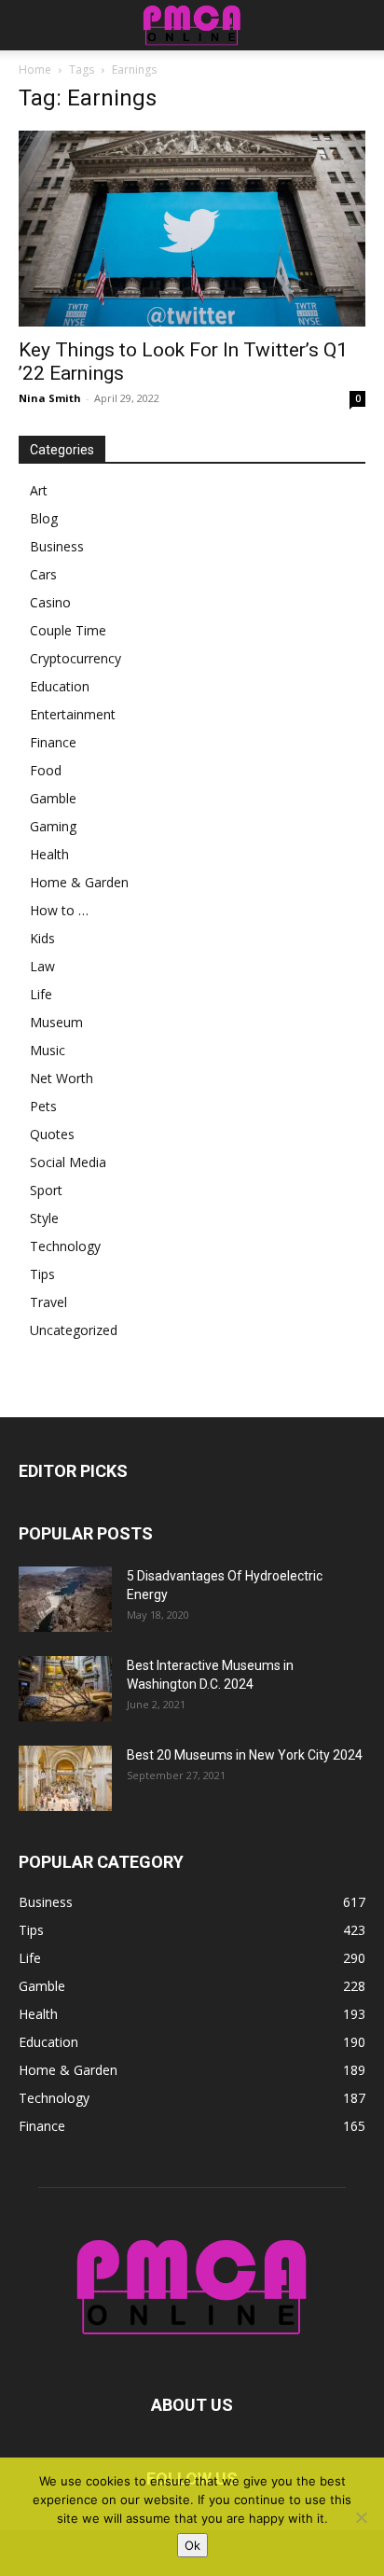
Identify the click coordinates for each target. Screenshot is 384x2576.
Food (46, 770)
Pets (43, 1106)
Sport (46, 1190)
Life (41, 994)
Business (57, 546)
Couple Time (68, 630)
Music (48, 1050)
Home (35, 70)
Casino (50, 602)
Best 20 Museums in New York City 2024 (245, 1755)
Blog (44, 518)
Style (44, 1218)
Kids (42, 938)
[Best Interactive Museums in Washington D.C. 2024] (65, 1689)
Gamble (53, 798)
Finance (53, 742)
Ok (192, 2545)
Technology (65, 1246)
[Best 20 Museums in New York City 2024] (65, 1778)
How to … (59, 910)
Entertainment (73, 714)
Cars (43, 574)
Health (49, 854)
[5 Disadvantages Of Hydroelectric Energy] (65, 1599)
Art (39, 490)
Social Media (68, 1162)
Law (42, 966)
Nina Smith (50, 398)
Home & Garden (79, 882)
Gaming (53, 826)
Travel (48, 1302)
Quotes (52, 1134)
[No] (361, 2517)
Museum (56, 1022)
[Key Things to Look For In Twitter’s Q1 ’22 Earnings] (192, 229)
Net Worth (62, 1078)
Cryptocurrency (75, 658)
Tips (42, 1274)
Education (60, 686)
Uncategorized (74, 1330)
